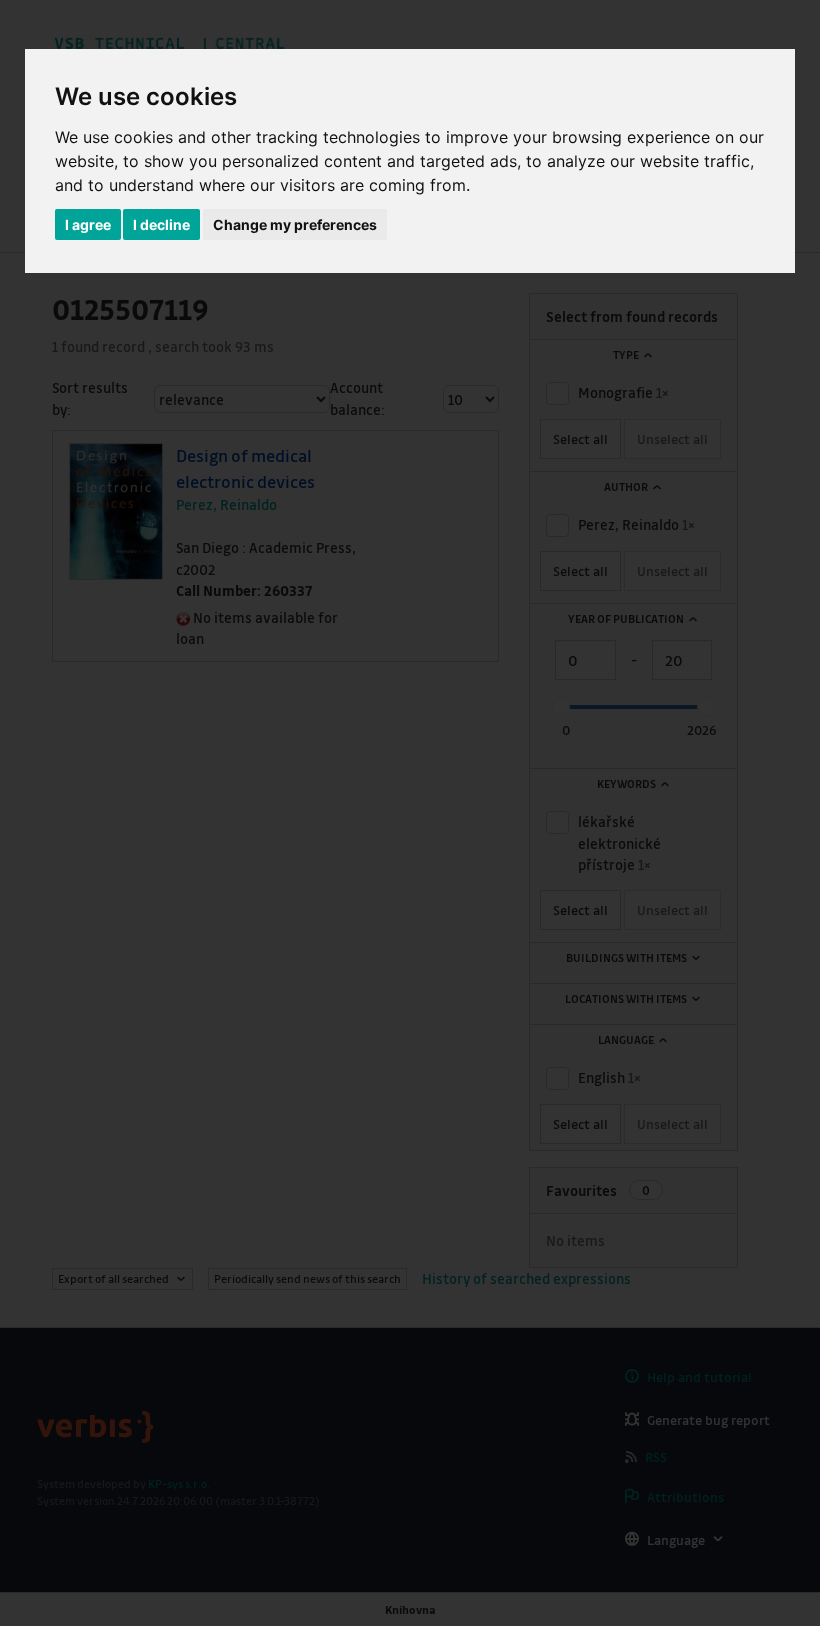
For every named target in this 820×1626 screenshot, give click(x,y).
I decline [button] (161, 224)
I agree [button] (88, 224)
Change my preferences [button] (295, 224)
